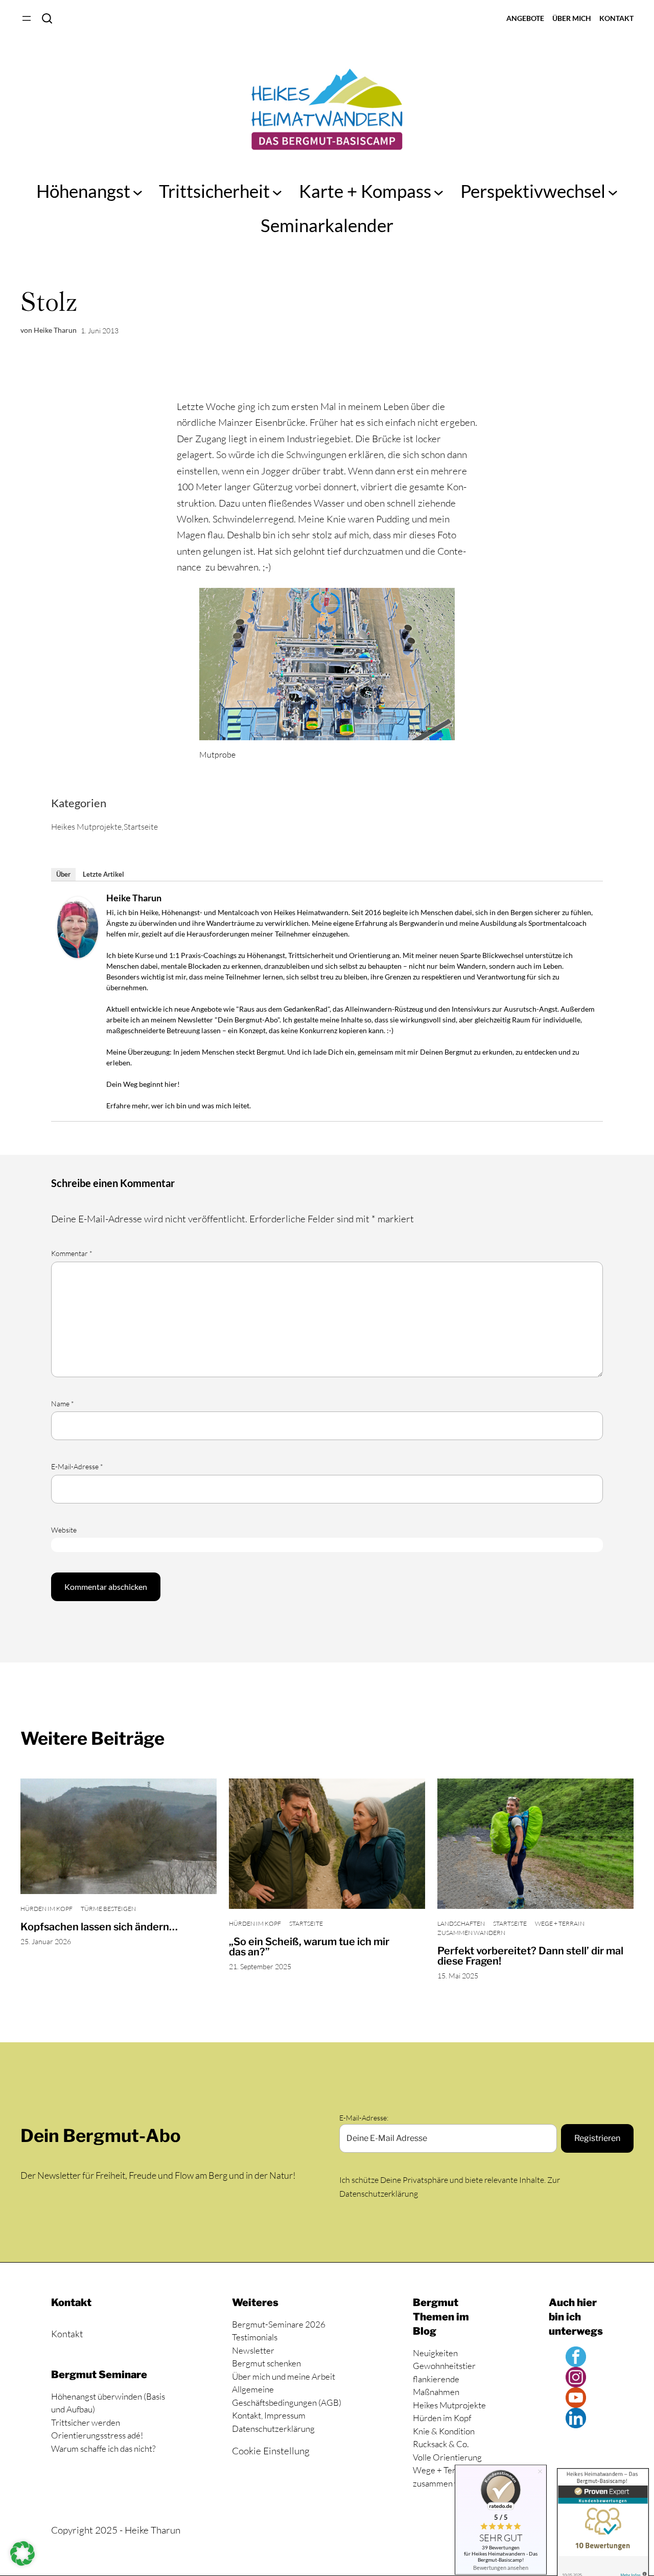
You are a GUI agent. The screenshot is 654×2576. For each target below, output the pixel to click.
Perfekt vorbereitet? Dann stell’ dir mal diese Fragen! (530, 1956)
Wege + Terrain (560, 1923)
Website (64, 1530)
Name (63, 1404)
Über (63, 874)
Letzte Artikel (103, 874)
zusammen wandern (471, 1933)
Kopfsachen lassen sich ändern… (99, 1927)
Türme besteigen (108, 1909)
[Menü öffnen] (27, 18)
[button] (22, 2554)
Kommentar (72, 1253)
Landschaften (461, 1923)
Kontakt (67, 2334)
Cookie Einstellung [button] (271, 2451)
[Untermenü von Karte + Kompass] (439, 191)
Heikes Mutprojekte (86, 827)
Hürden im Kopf (46, 1909)
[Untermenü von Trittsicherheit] (277, 191)
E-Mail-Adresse (77, 1466)
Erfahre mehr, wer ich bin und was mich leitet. (179, 1105)
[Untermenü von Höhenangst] (138, 191)
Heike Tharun (134, 898)
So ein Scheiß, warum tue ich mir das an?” (309, 1947)
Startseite (141, 827)
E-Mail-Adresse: (364, 2118)
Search (47, 18)
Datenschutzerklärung (379, 2194)
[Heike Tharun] (78, 955)
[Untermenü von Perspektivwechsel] (613, 191)
